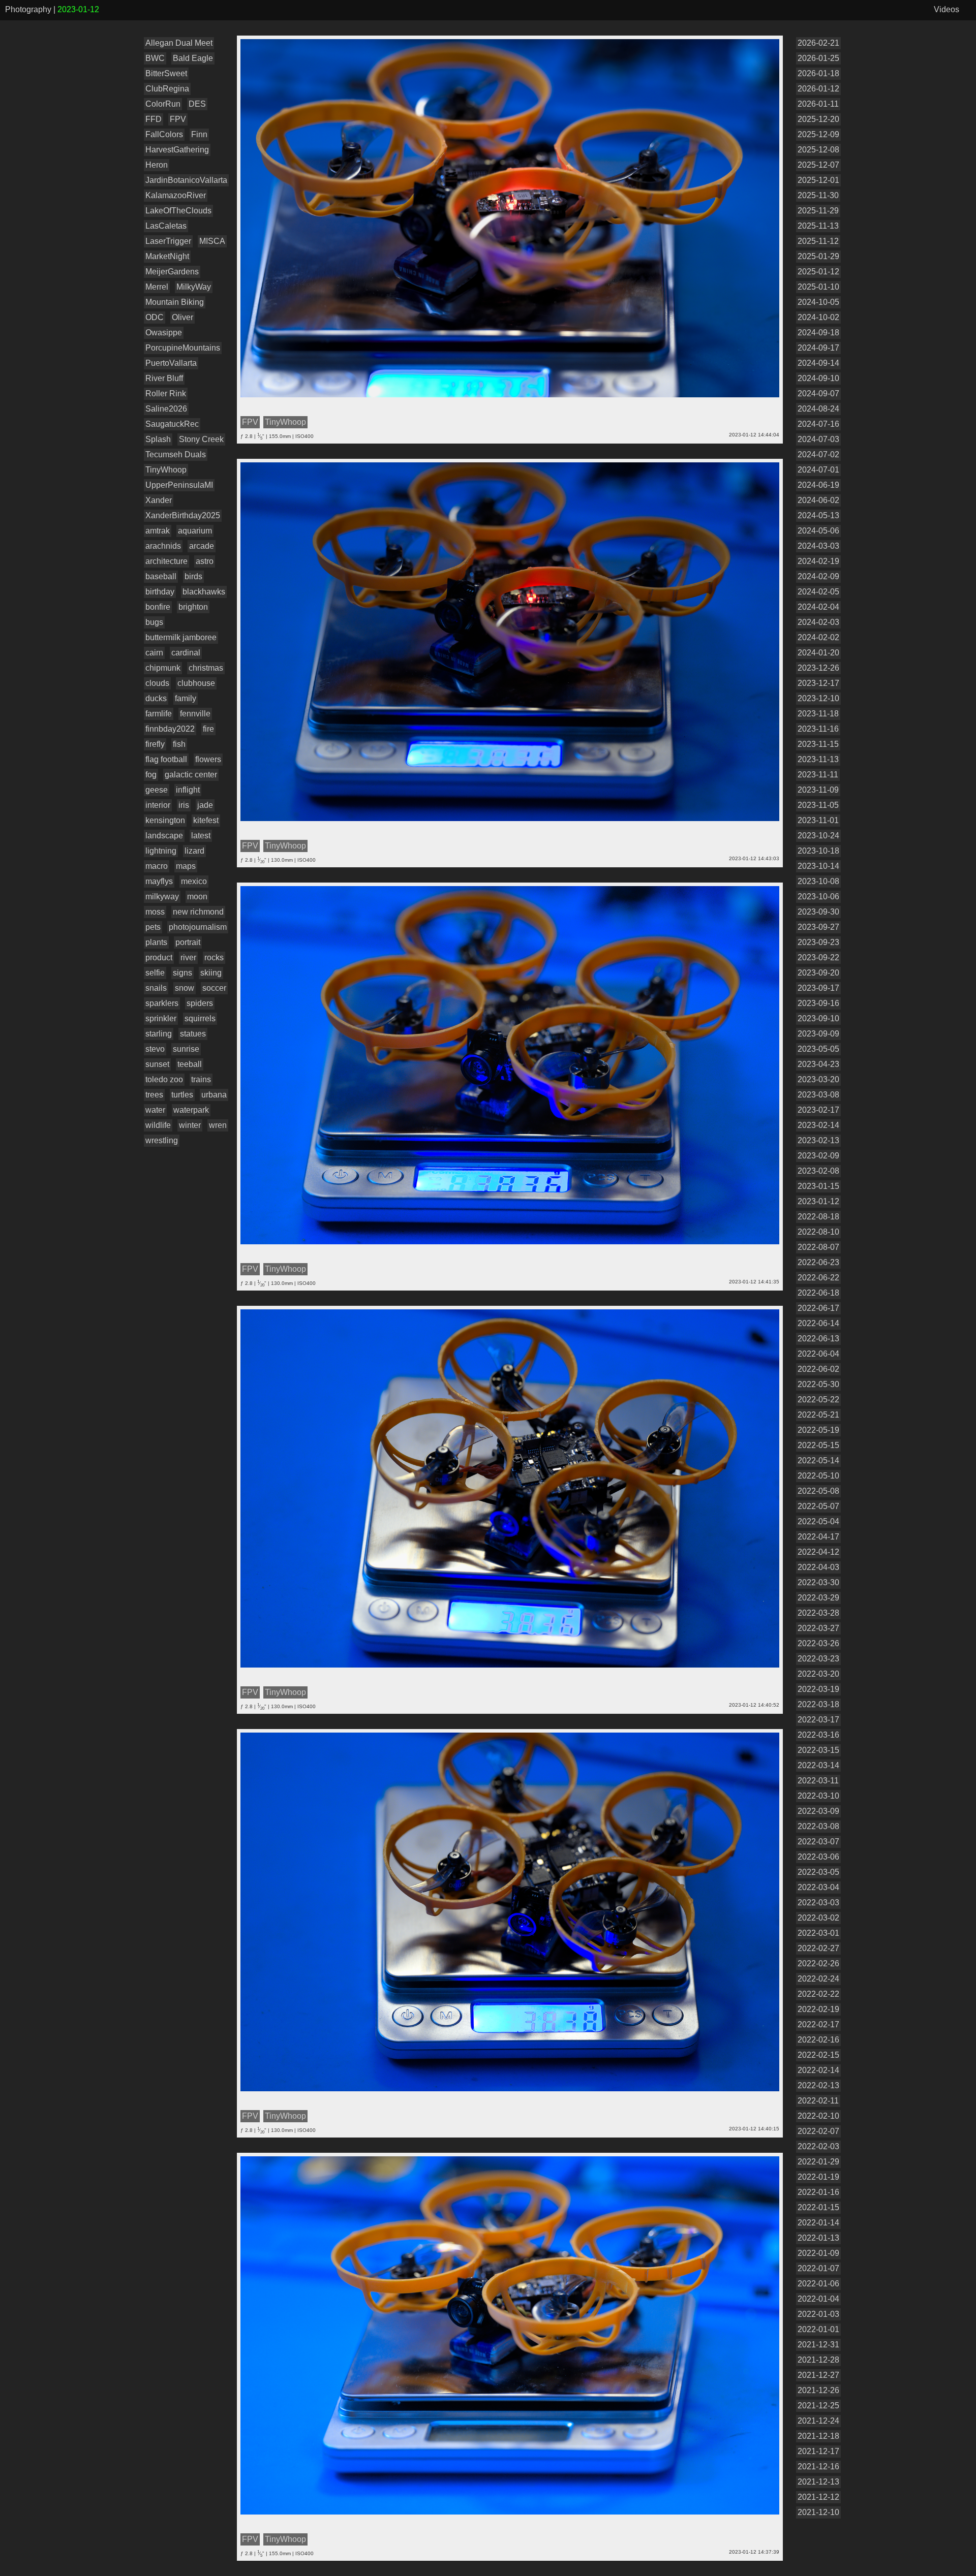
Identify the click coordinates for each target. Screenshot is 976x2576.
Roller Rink (166, 394)
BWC (155, 58)
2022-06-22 (818, 1278)
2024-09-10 (818, 378)
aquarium (195, 531)
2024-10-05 (818, 302)
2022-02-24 (818, 1979)
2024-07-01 (818, 470)
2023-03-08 (818, 1095)
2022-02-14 (818, 2070)
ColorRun (163, 104)
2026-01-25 (818, 58)
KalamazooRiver (176, 195)
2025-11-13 (818, 226)
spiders (200, 1003)
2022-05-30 (818, 1384)
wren (218, 1125)
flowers (208, 759)
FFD (154, 119)
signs (182, 973)
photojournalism (198, 927)
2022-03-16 (818, 1735)
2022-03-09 (818, 1811)
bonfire (158, 607)
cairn (154, 653)
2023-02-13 (818, 1140)
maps (186, 866)
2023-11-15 (818, 744)
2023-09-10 (818, 1018)
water (155, 1110)
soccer (214, 988)
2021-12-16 (818, 2467)
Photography (28, 9)
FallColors (164, 134)
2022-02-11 (818, 2101)
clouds (157, 683)
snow (185, 988)
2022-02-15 (818, 2055)
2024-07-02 (818, 454)
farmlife (159, 714)
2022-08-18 (818, 1217)
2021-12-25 (818, 2406)
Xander (159, 500)
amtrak (158, 531)
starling (159, 1034)
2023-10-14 (818, 866)
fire (208, 729)
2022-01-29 (818, 2162)
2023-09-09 (818, 1034)
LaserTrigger (168, 241)
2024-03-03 (818, 546)
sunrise (186, 1049)
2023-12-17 (818, 683)
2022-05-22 (818, 1400)
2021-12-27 (818, 2375)
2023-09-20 (818, 973)
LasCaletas (166, 226)
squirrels (200, 1018)
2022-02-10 (818, 2116)
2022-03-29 (818, 1598)
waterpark (191, 1110)
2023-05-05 (818, 1049)
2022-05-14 (818, 1460)
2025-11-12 (818, 241)
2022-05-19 (818, 1430)
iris (184, 805)
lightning (161, 851)
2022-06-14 (818, 1323)
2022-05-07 (818, 1506)
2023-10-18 (818, 851)
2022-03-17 (818, 1720)
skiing (211, 973)
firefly (155, 744)
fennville (195, 714)
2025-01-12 (818, 272)
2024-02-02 (818, 637)
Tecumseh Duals (176, 454)
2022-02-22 (818, 1994)
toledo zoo (164, 1079)
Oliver (182, 317)
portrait (188, 942)
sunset (157, 1064)
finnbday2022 (170, 729)
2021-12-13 (818, 2482)
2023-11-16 (818, 729)
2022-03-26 (818, 1643)
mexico (194, 881)
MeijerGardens (172, 272)
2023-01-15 (818, 1186)
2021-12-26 (818, 2390)
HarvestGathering (177, 150)
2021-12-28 (818, 2360)
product (159, 957)
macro (157, 866)
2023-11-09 (818, 790)
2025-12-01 (818, 180)
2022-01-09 (818, 2253)
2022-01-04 (818, 2299)
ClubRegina (167, 89)
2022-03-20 (818, 1674)
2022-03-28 (818, 1613)
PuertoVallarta (171, 363)
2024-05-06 (818, 531)
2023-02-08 (818, 1171)
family (186, 698)
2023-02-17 (818, 1110)
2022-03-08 (818, 1826)
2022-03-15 (818, 1750)
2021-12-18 (818, 2436)
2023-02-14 (818, 1125)
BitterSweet (166, 73)
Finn (199, 134)
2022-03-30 (818, 1582)
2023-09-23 (818, 942)
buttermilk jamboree (181, 637)
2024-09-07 (818, 394)
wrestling (162, 1140)
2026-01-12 (818, 89)
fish (179, 744)
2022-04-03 (818, 1567)
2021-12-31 (818, 2345)
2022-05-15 (818, 1445)
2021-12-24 (818, 2421)
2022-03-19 (818, 1689)
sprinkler (161, 1018)
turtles (182, 1095)
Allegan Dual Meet (179, 43)
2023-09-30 (818, 912)
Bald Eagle (193, 58)
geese (157, 790)
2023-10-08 (818, 881)
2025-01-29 (818, 256)
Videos (947, 9)
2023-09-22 (818, 957)
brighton (193, 607)
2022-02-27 (818, 1948)
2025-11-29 (818, 211)
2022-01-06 (818, 2284)
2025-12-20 (818, 119)
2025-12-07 (818, 165)
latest (201, 836)
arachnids (163, 546)
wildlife (158, 1125)
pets (153, 927)
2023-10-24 (818, 836)
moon (197, 897)
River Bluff (164, 378)
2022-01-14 (818, 2223)
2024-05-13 (818, 515)
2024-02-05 (818, 592)
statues (193, 1034)
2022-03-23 (818, 1659)
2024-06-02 (818, 500)
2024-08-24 (818, 409)
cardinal (186, 653)
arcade (202, 546)
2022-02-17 (818, 2024)
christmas (206, 668)
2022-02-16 (818, 2040)
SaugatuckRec (172, 424)
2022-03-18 (818, 1704)
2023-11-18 (818, 714)
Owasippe (164, 333)
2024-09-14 (818, 363)
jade (205, 805)
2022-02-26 (818, 1964)
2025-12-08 (818, 150)
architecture (166, 561)
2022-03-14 (818, 1765)
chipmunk (163, 668)
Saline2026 (166, 409)
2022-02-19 (818, 2009)
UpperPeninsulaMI (179, 485)
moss (155, 912)
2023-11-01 (818, 820)
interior (158, 805)
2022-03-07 (818, 1842)
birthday (160, 592)
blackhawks (204, 592)
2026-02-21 (818, 43)
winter (190, 1125)
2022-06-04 (818, 1354)
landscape (164, 836)
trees (154, 1095)
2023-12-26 (818, 668)
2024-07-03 (818, 439)
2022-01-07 (818, 2268)
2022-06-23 (818, 1262)
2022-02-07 (818, 2131)
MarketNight (167, 256)
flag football (166, 759)
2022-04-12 (818, 1552)
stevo (155, 1049)
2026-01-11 (818, 104)
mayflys (159, 881)
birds (193, 576)
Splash (158, 439)
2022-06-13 (818, 1339)
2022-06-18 (818, 1293)
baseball (161, 576)
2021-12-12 (818, 2497)
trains (201, 1079)
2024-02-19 (818, 561)
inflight (188, 790)
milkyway (162, 897)
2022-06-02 (818, 1369)
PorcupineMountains (183, 348)
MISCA (212, 241)
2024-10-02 (818, 317)
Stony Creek (201, 439)
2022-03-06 (818, 1857)
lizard (194, 851)
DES (197, 104)
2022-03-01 (818, 1933)
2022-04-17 (818, 1537)
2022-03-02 (818, 1918)
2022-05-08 (818, 1491)
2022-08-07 (818, 1247)
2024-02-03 (818, 622)
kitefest (206, 820)
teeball (190, 1064)
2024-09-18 (818, 333)
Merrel (157, 287)
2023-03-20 (818, 1079)
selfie (155, 973)
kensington (165, 820)
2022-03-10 (818, 1796)
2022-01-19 (818, 2177)
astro (205, 561)
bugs (154, 622)
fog (151, 775)
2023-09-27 (818, 927)
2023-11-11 (818, 775)
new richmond (198, 912)
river (188, 957)
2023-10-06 (818, 897)
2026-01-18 (818, 73)
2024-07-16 (818, 424)
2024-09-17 (818, 348)
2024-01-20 (818, 653)
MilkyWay (194, 287)
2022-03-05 (818, 1872)
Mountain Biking (175, 302)
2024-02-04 (818, 607)
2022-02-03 (818, 2146)
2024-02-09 (818, 576)
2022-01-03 (818, 2314)
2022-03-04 (818, 1887)
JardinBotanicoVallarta (186, 180)
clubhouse (196, 683)
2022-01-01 (818, 2329)
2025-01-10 (818, 287)
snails (156, 988)
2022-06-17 (818, 1308)
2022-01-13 (818, 2238)
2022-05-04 (818, 1521)
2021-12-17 (818, 2451)
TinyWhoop (166, 470)
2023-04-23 (818, 1064)
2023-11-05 (818, 805)
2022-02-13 (818, 2085)
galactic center (191, 775)
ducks (156, 698)
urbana (214, 1095)
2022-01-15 (818, 2207)
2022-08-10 (818, 1232)
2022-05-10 (818, 1476)
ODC (155, 317)
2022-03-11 (818, 1781)
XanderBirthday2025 (183, 515)
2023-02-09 (818, 1156)
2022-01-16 (818, 2192)
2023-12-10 (818, 698)
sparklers (162, 1003)
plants (156, 942)
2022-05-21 (818, 1415)
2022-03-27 (818, 1628)
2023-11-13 (818, 759)
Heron (157, 165)
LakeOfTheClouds (178, 211)
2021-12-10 (818, 2512)
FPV (178, 119)
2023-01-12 (818, 1201)
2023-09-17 (818, 988)
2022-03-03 (818, 1903)
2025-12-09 (818, 134)
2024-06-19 (818, 485)
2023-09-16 (818, 1003)
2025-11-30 (818, 195)
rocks (214, 957)
